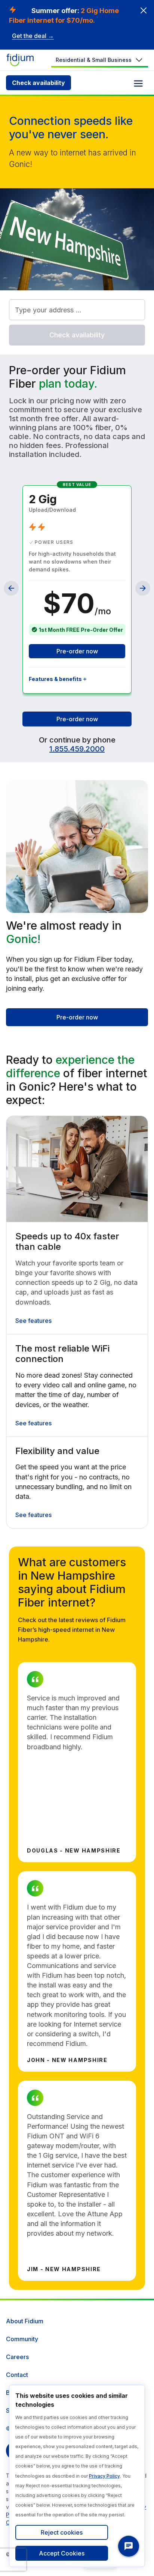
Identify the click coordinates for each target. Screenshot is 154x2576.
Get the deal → (33, 36)
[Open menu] (138, 83)
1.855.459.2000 (77, 749)
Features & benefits (55, 679)
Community (22, 2339)
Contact (17, 2375)
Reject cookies (62, 2532)
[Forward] (143, 588)
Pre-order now (77, 651)
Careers (17, 2357)
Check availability (38, 83)
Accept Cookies (62, 2553)
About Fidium (25, 2321)
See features (33, 1321)
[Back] (11, 588)
